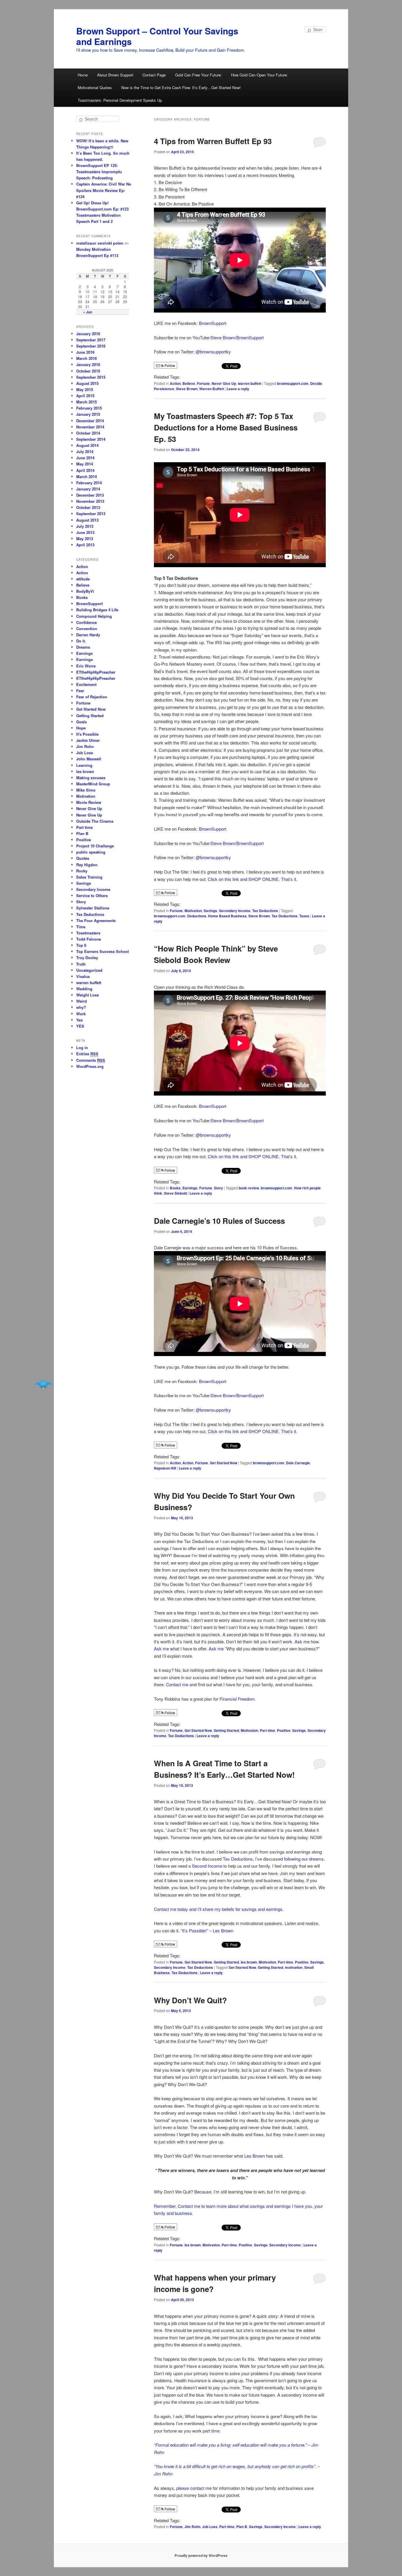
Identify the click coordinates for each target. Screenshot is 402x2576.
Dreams (83, 647)
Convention (87, 628)
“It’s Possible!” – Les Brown (207, 1930)
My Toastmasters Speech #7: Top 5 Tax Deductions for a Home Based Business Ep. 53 (226, 427)
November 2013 (90, 501)
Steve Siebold (175, 1193)
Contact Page (154, 75)
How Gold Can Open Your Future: (259, 75)
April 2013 (85, 545)
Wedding (84, 989)
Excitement (86, 684)
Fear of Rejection (92, 697)
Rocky (82, 871)
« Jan (88, 312)
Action (175, 383)
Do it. (81, 641)
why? (81, 1007)
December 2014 (90, 421)
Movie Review (89, 802)
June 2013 (85, 532)
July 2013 (85, 526)
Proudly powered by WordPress (201, 2555)
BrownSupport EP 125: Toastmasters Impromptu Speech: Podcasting (99, 172)
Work (81, 1014)
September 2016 (91, 346)
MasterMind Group (93, 784)
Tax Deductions (265, 911)
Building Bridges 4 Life (97, 610)
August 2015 (87, 383)
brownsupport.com (293, 383)
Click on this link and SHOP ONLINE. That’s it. (253, 879)
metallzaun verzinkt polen (100, 243)
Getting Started (226, 1730)
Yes (79, 1020)
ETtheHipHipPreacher (96, 672)
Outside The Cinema (95, 821)
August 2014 (87, 445)
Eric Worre (86, 666)
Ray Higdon (87, 865)
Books (175, 1188)
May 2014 (85, 464)
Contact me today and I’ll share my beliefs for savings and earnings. (219, 1909)
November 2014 (90, 427)
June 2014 (85, 458)
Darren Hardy (88, 635)
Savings (210, 911)
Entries (87, 1054)
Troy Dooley (87, 958)
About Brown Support (115, 75)
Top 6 (81, 945)
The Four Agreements (96, 920)
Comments (91, 1060)
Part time (268, 1730)
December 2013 (90, 495)
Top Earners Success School (103, 951)
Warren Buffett (212, 389)
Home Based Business (227, 916)
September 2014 (91, 439)
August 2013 (87, 520)
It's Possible (87, 734)
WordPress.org (90, 1066)
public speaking (91, 852)
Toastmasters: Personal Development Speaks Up (120, 100)
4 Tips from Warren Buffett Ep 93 (213, 141)
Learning (84, 765)
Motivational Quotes (95, 87)
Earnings (190, 1188)
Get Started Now (224, 1463)
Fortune (203, 383)
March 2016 (87, 358)
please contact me (195, 2488)
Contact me (177, 1684)
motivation (294, 1967)
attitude (83, 579)
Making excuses (91, 778)
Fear (80, 691)
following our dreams (304, 1859)
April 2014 (85, 470)
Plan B (242, 2527)
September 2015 (91, 377)
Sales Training (89, 877)
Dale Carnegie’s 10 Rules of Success (219, 1221)
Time (81, 927)
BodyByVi (85, 591)
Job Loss (210, 2527)
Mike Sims (86, 790)
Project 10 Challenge (95, 846)
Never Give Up (224, 383)
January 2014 (88, 489)
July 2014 (85, 451)
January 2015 (88, 414)
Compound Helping (94, 616)
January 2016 (88, 364)
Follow (169, 365)
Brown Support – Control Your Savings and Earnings (157, 36)
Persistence (164, 389)
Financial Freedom (237, 1699)
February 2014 (89, 483)
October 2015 (88, 371)
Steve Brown (187, 389)
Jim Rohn (192, 2527)
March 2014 (87, 476)
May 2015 (85, 389)
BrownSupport (213, 323)
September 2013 (91, 514)
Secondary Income (235, 911)
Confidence (87, 622)
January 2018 (88, 334)
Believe (189, 383)
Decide (316, 383)
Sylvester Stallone (93, 908)
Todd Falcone (89, 939)
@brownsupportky (213, 352)
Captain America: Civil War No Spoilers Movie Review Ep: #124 (104, 190)
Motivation (193, 911)
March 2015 (87, 402)
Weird (82, 1001)
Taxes (304, 916)
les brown (249, 1962)
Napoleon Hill (165, 1468)
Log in (82, 1047)
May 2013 (85, 539)
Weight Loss (88, 995)
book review (249, 1188)
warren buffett (250, 383)
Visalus (83, 976)
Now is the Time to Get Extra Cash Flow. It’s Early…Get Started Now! (181, 87)
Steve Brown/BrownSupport (237, 337)
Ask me (302, 1641)
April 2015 (85, 396)
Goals (82, 722)
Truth (81, 964)
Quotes (83, 858)
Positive (284, 1730)
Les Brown (255, 2156)
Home (83, 75)
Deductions (197, 916)
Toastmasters (88, 933)
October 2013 (88, 507)
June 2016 (85, 352)
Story (219, 1188)
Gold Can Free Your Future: (198, 75)
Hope (81, 728)
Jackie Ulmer (88, 740)
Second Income (207, 1866)
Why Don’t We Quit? (190, 2000)
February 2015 (89, 408)
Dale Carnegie (298, 1463)
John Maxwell (89, 759)
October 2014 (88, 433)
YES (80, 1026)
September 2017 (91, 340)
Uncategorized (89, 970)
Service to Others (92, 895)
